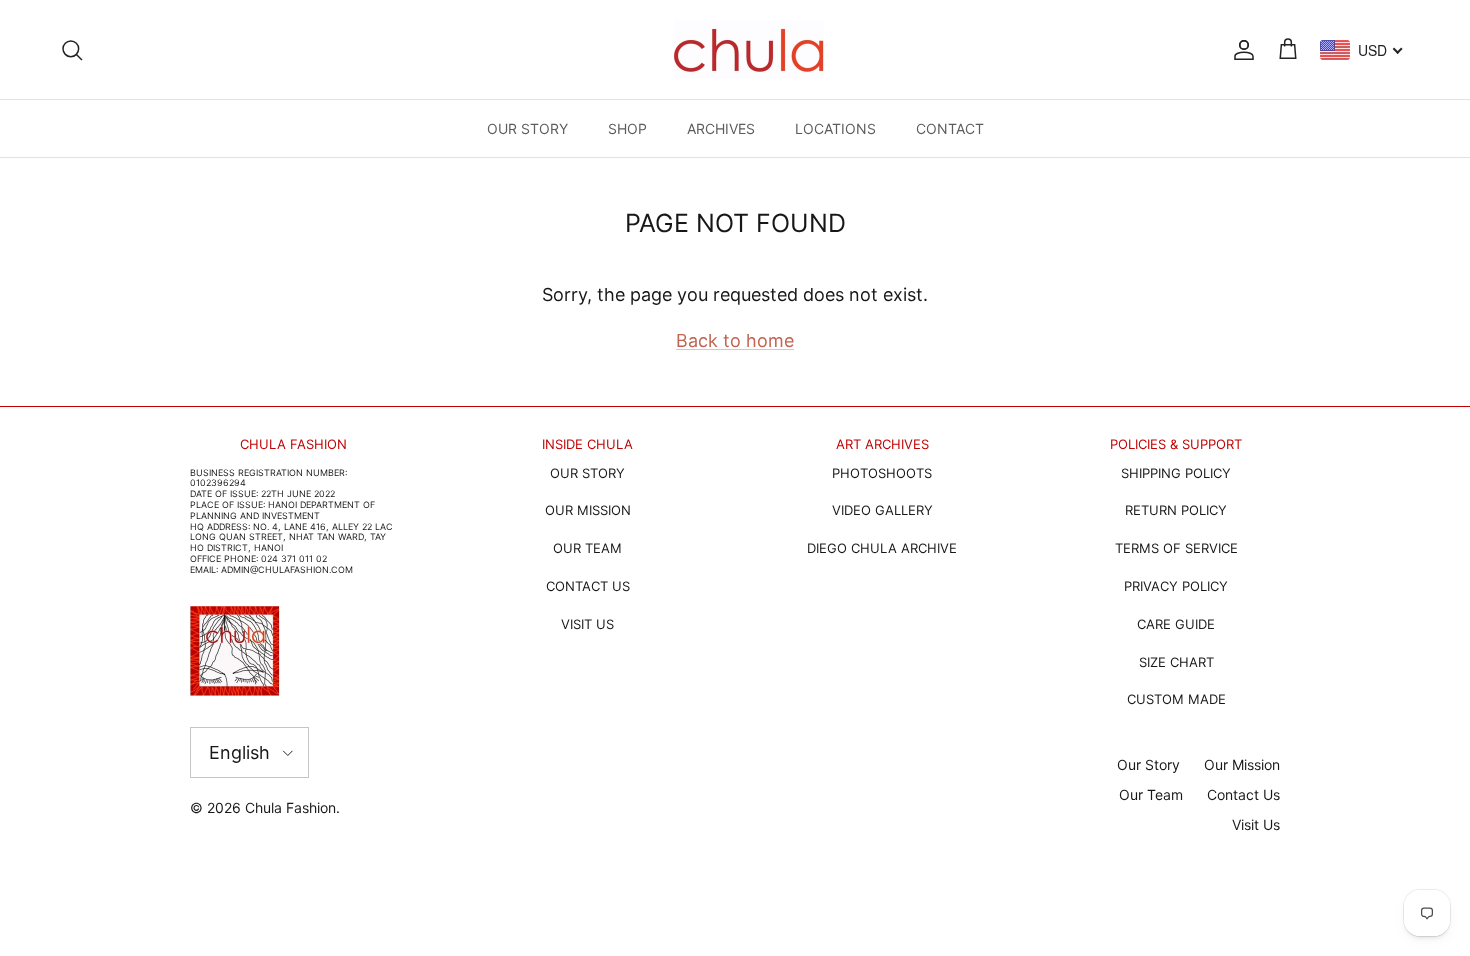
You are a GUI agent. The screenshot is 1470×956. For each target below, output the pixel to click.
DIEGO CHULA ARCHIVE (882, 548)
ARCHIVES (721, 128)
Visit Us (1256, 824)
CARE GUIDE (1176, 624)
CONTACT (950, 128)
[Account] (1240, 49)
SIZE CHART (1176, 662)
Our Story (1148, 764)
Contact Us (1243, 794)
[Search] (72, 49)
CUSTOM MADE (1176, 699)
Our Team (1151, 794)
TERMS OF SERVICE (1176, 548)
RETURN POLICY (1176, 510)
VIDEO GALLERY (882, 510)
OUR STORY (527, 128)
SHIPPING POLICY (1176, 473)
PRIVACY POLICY (1176, 586)
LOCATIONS (835, 128)
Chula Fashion (290, 807)
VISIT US (587, 624)
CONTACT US (588, 586)
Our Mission (1242, 764)
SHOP (627, 128)
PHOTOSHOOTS (882, 473)
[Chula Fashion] (749, 49)
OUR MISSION (588, 510)
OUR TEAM (587, 548)
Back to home (735, 340)
